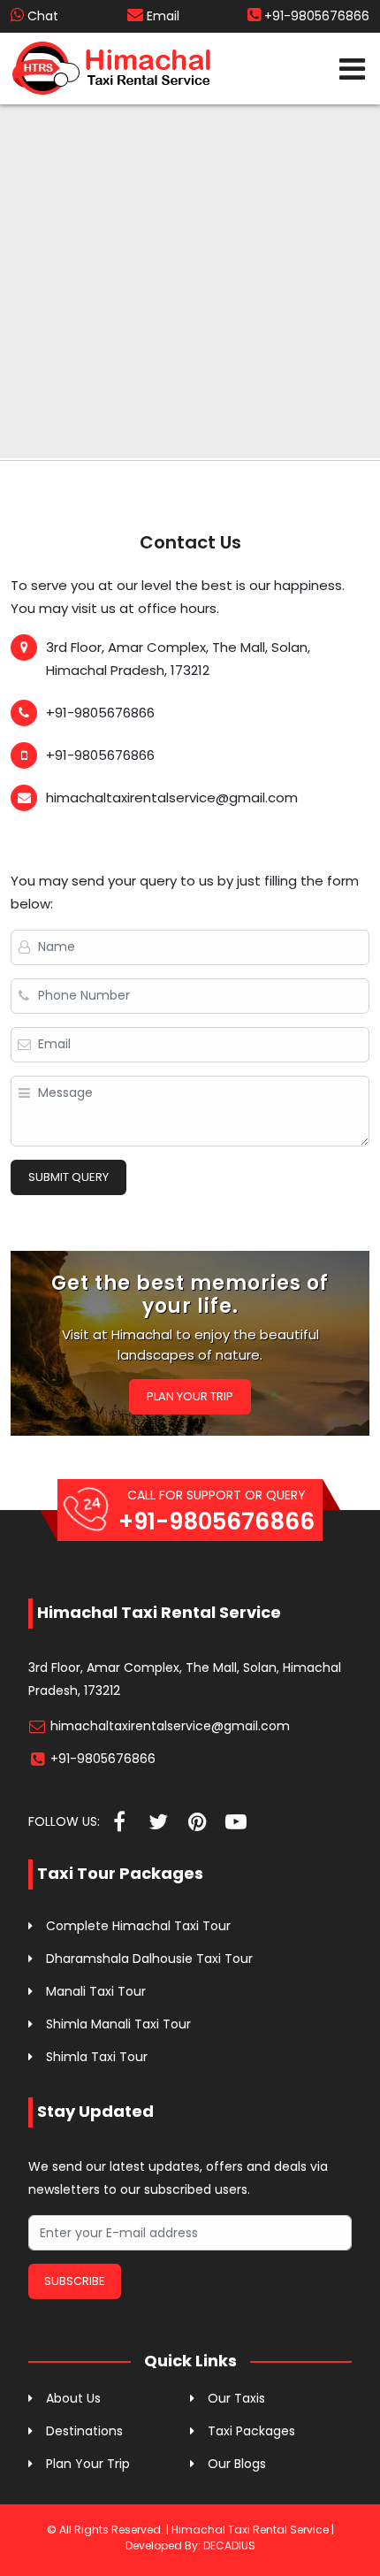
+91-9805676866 (315, 16)
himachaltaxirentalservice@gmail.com (170, 1726)
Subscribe (75, 2281)
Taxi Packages (251, 2431)
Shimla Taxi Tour (97, 2057)
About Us (73, 2398)
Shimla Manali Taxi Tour (118, 2024)
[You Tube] (236, 1822)
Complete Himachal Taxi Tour (138, 1926)
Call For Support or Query (217, 1512)
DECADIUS (229, 2545)
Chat (41, 16)
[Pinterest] (197, 1822)
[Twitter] (158, 1822)
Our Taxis (236, 2398)
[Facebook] (119, 1822)
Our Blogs (237, 2464)
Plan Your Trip (190, 1396)
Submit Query (68, 1177)
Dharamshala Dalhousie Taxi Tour (149, 1959)
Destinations (84, 2431)
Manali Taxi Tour (96, 1991)
